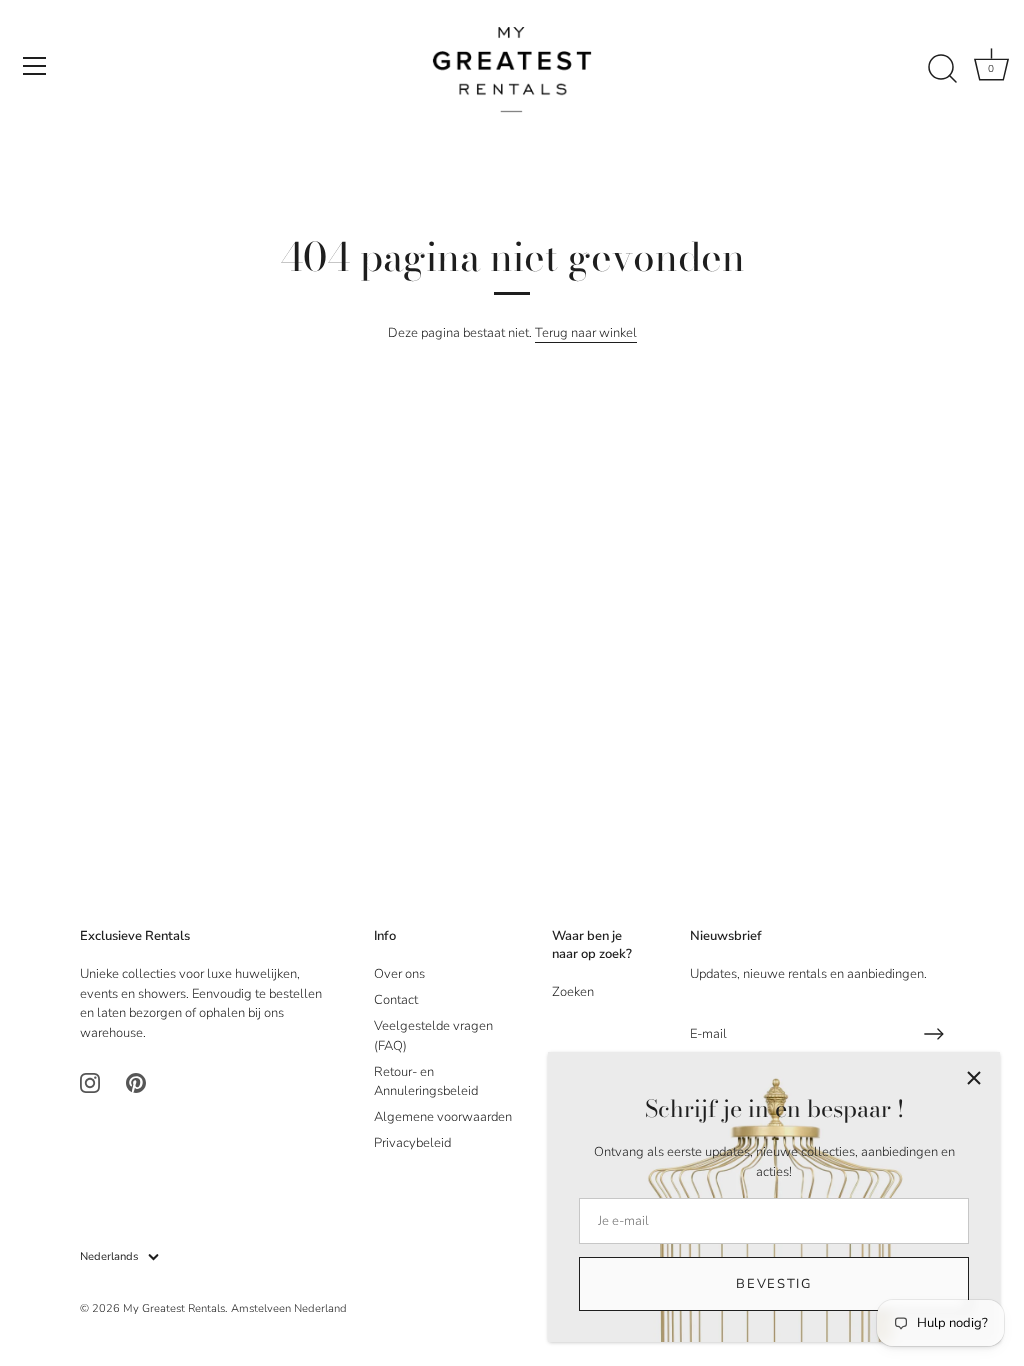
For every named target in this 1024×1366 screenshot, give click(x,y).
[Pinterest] (136, 1082)
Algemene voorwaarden (443, 1117)
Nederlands (109, 1257)
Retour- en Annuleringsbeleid (426, 1082)
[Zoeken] (942, 69)
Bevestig (774, 1284)
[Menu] (35, 66)
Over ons (399, 974)
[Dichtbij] (974, 1078)
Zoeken (573, 992)
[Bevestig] (934, 1034)
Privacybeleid (412, 1143)
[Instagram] (90, 1082)
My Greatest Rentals (174, 1308)
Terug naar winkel (586, 333)
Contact (396, 1000)
